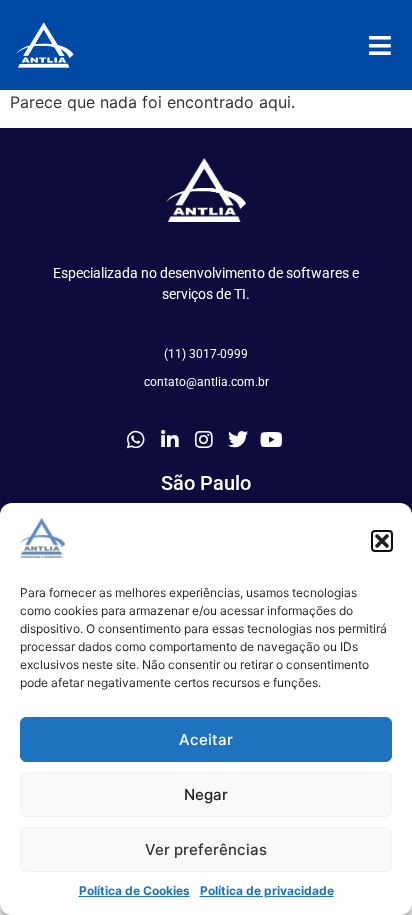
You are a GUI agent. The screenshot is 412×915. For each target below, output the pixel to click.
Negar (206, 794)
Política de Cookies (134, 890)
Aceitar (206, 739)
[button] (382, 541)
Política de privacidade (267, 890)
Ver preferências (206, 849)
